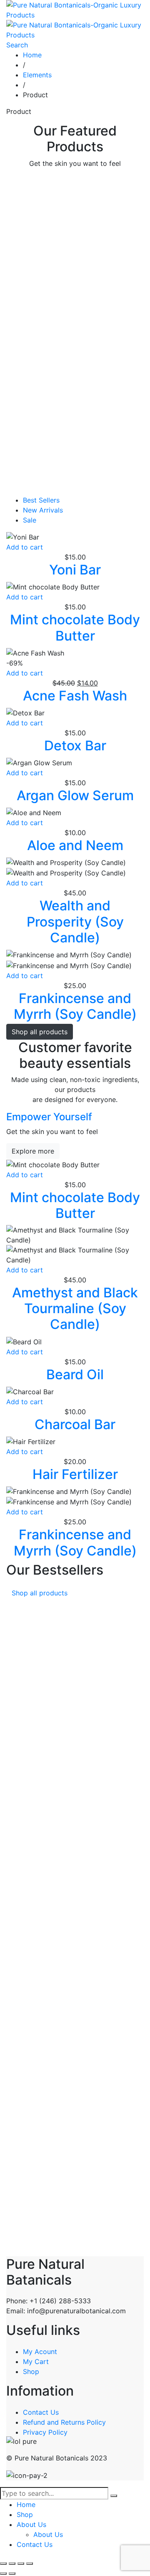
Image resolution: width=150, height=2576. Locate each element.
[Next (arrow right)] (12, 2574)
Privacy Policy (45, 2432)
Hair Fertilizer (75, 1474)
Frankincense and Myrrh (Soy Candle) (75, 1006)
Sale (30, 520)
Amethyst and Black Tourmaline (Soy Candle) (75, 1309)
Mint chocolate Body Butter (75, 627)
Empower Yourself (49, 1117)
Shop (31, 2371)
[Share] (21, 2564)
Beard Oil (75, 1374)
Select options (29, 411)
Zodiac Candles (75, 433)
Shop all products (40, 1032)
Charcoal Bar (75, 1424)
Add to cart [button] (25, 190)
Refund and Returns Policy (64, 2422)
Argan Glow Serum (75, 373)
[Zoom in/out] (3, 2564)
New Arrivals (43, 510)
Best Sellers (41, 500)
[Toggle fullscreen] (12, 2564)
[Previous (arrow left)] (3, 2574)
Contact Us (41, 2412)
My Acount (40, 2352)
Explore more (33, 1151)
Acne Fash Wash (75, 273)
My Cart (36, 2362)
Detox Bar (75, 323)
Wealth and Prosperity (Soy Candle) (75, 922)
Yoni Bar (75, 483)
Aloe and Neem (75, 213)
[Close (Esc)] (30, 2564)
